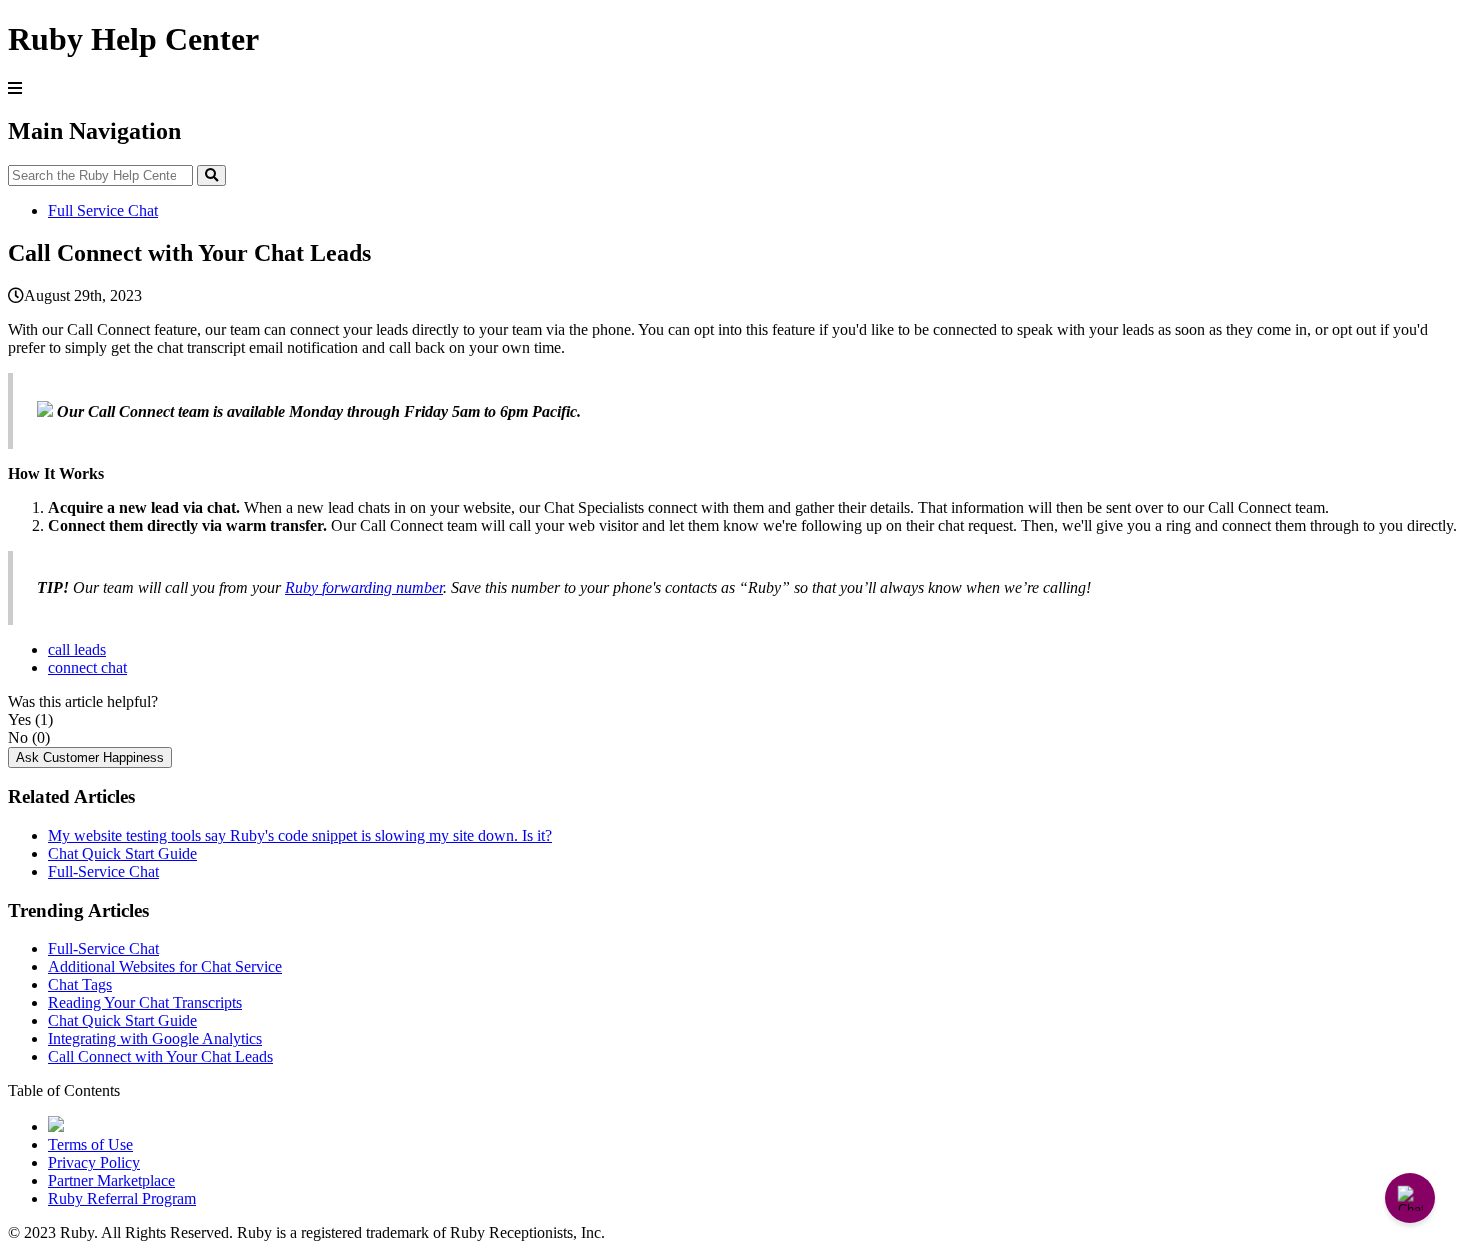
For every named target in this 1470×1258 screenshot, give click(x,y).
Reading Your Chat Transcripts (145, 1002)
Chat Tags (80, 984)
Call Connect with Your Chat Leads (160, 1056)
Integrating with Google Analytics (155, 1038)
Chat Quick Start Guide (122, 853)
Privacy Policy (94, 1162)
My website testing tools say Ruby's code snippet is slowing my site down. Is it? (300, 835)
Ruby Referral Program (122, 1198)
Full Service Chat (103, 210)
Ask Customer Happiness (90, 757)
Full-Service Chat (103, 871)
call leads (77, 649)
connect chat (87, 667)
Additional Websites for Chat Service (165, 966)
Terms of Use (90, 1144)
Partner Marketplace (111, 1180)
